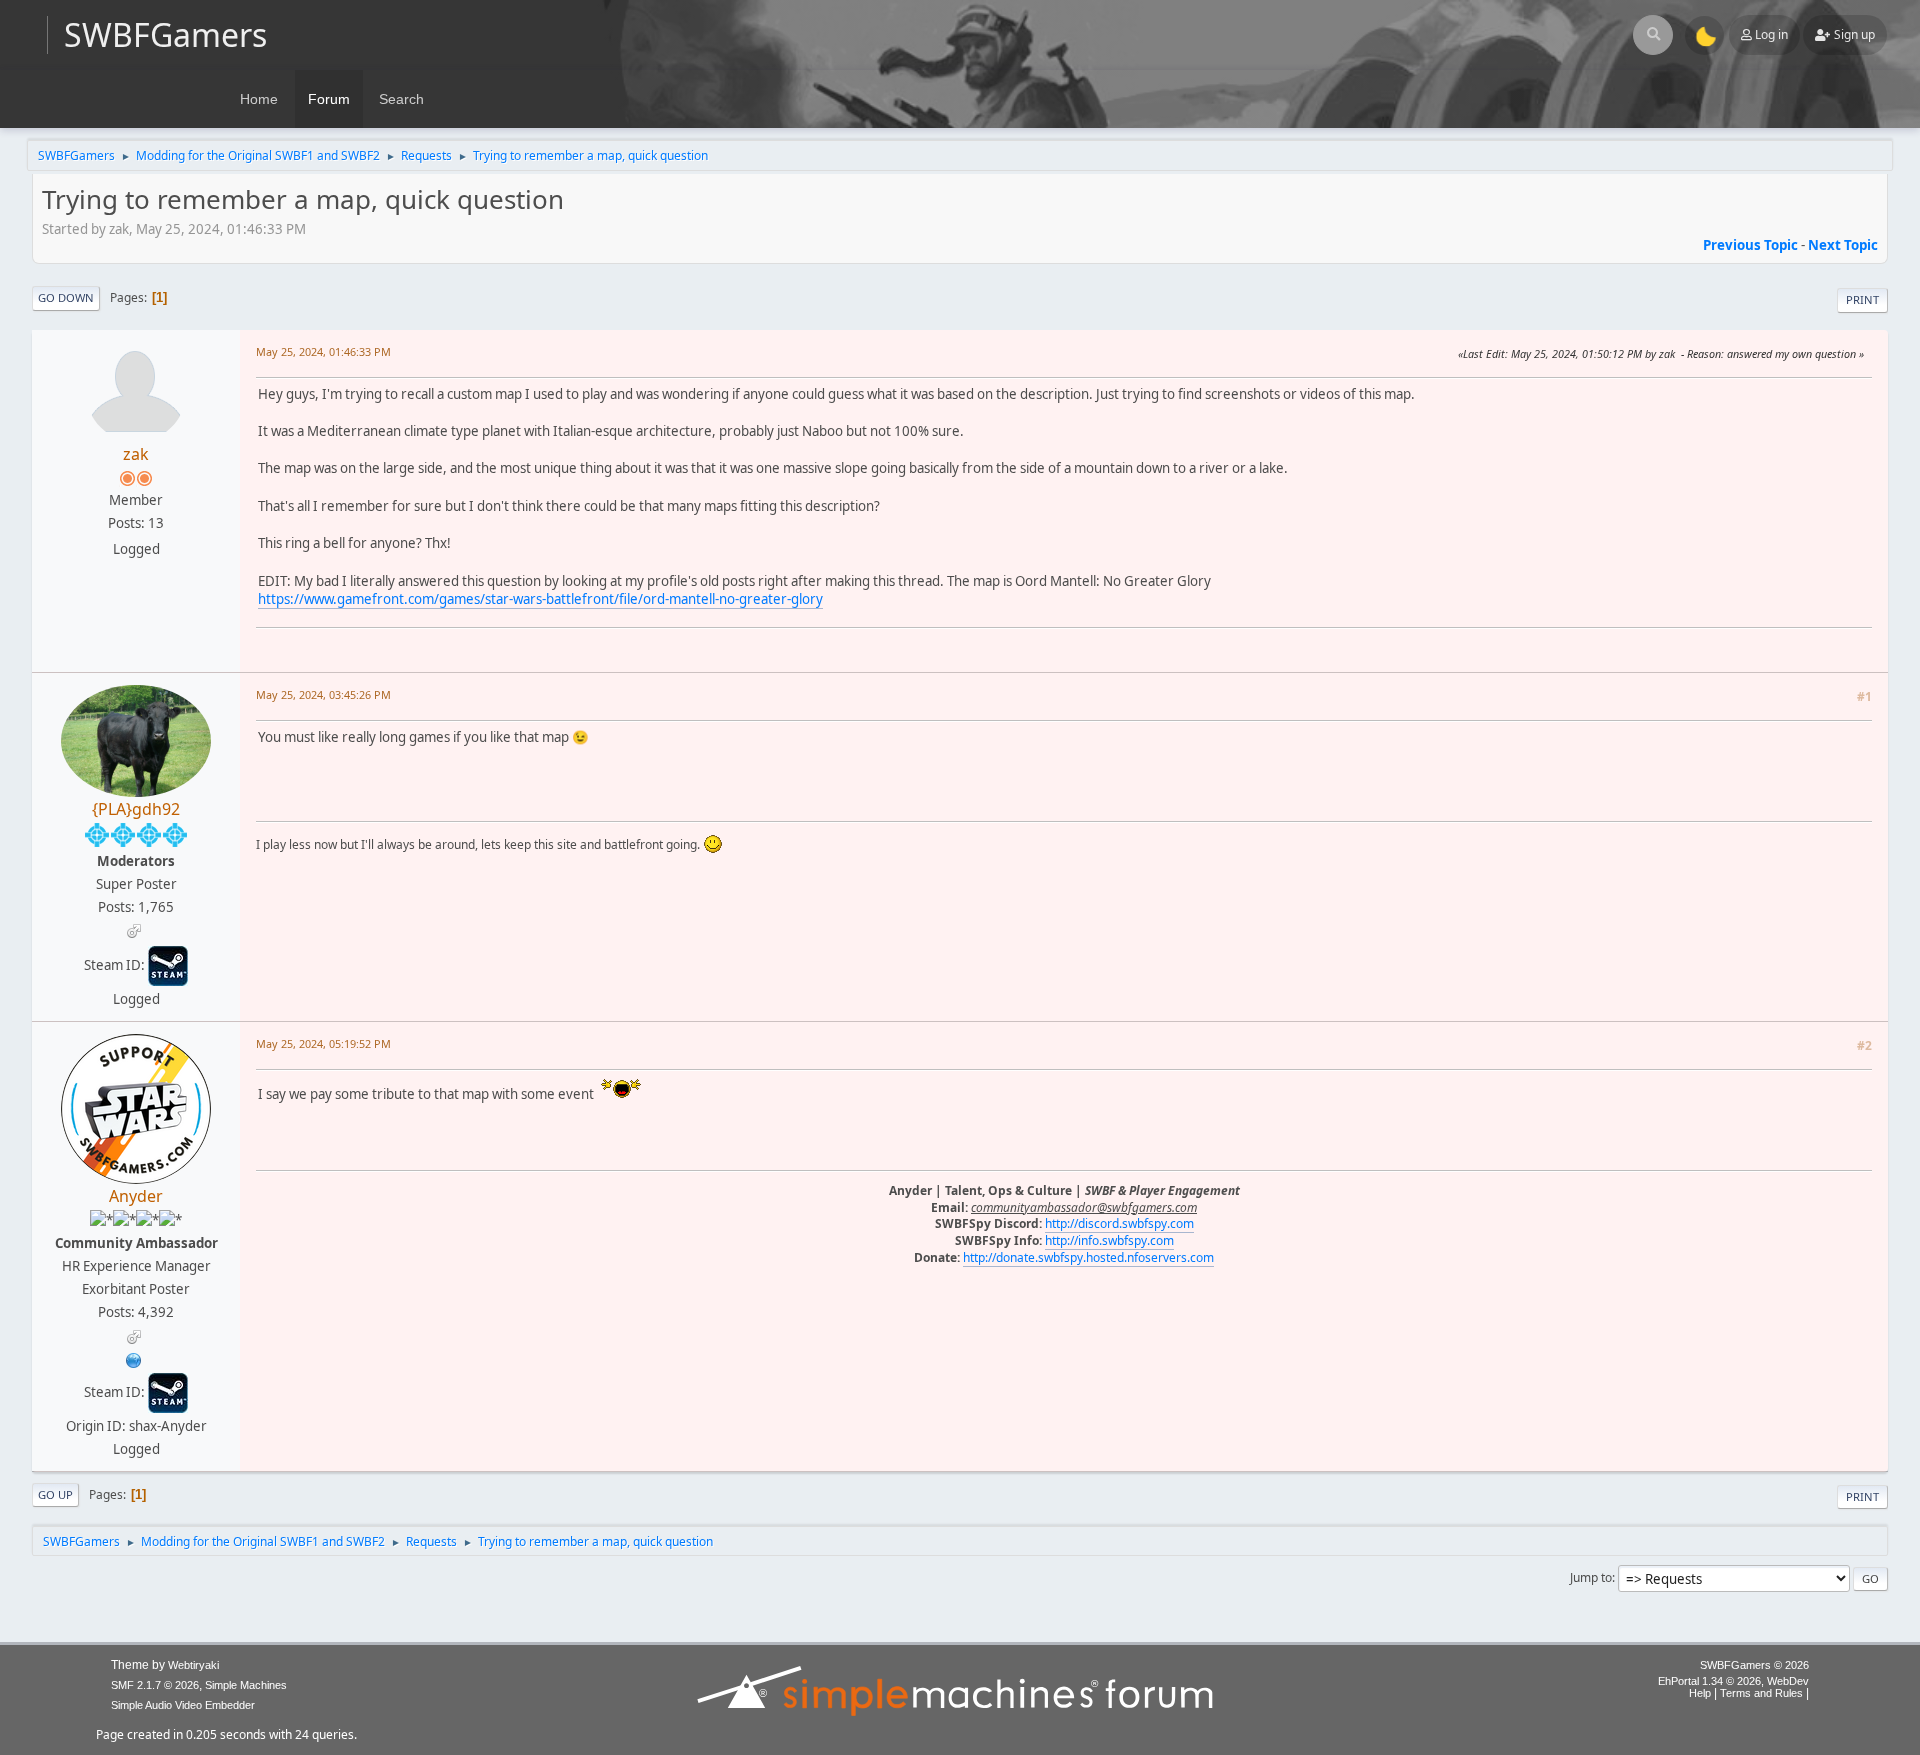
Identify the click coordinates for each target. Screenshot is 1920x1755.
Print (1862, 299)
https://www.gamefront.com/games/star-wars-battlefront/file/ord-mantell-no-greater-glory (540, 599)
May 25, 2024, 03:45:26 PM (323, 694)
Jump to (1591, 1577)
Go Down (66, 297)
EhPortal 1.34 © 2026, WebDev (1733, 1681)
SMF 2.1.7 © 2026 (155, 1685)
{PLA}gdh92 (136, 809)
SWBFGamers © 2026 (1754, 1665)
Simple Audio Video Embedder (183, 1705)
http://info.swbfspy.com (1109, 1240)
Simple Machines (246, 1685)
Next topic (1843, 245)
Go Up (55, 1494)
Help (1700, 1693)
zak (136, 454)
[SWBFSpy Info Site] (134, 1358)
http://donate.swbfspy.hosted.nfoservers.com (1088, 1257)
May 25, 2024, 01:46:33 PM (323, 351)
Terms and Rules (1761, 1693)
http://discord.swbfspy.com (1119, 1223)
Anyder (136, 1196)
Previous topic (1750, 245)
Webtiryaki (193, 1665)
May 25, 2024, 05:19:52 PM (323, 1043)
